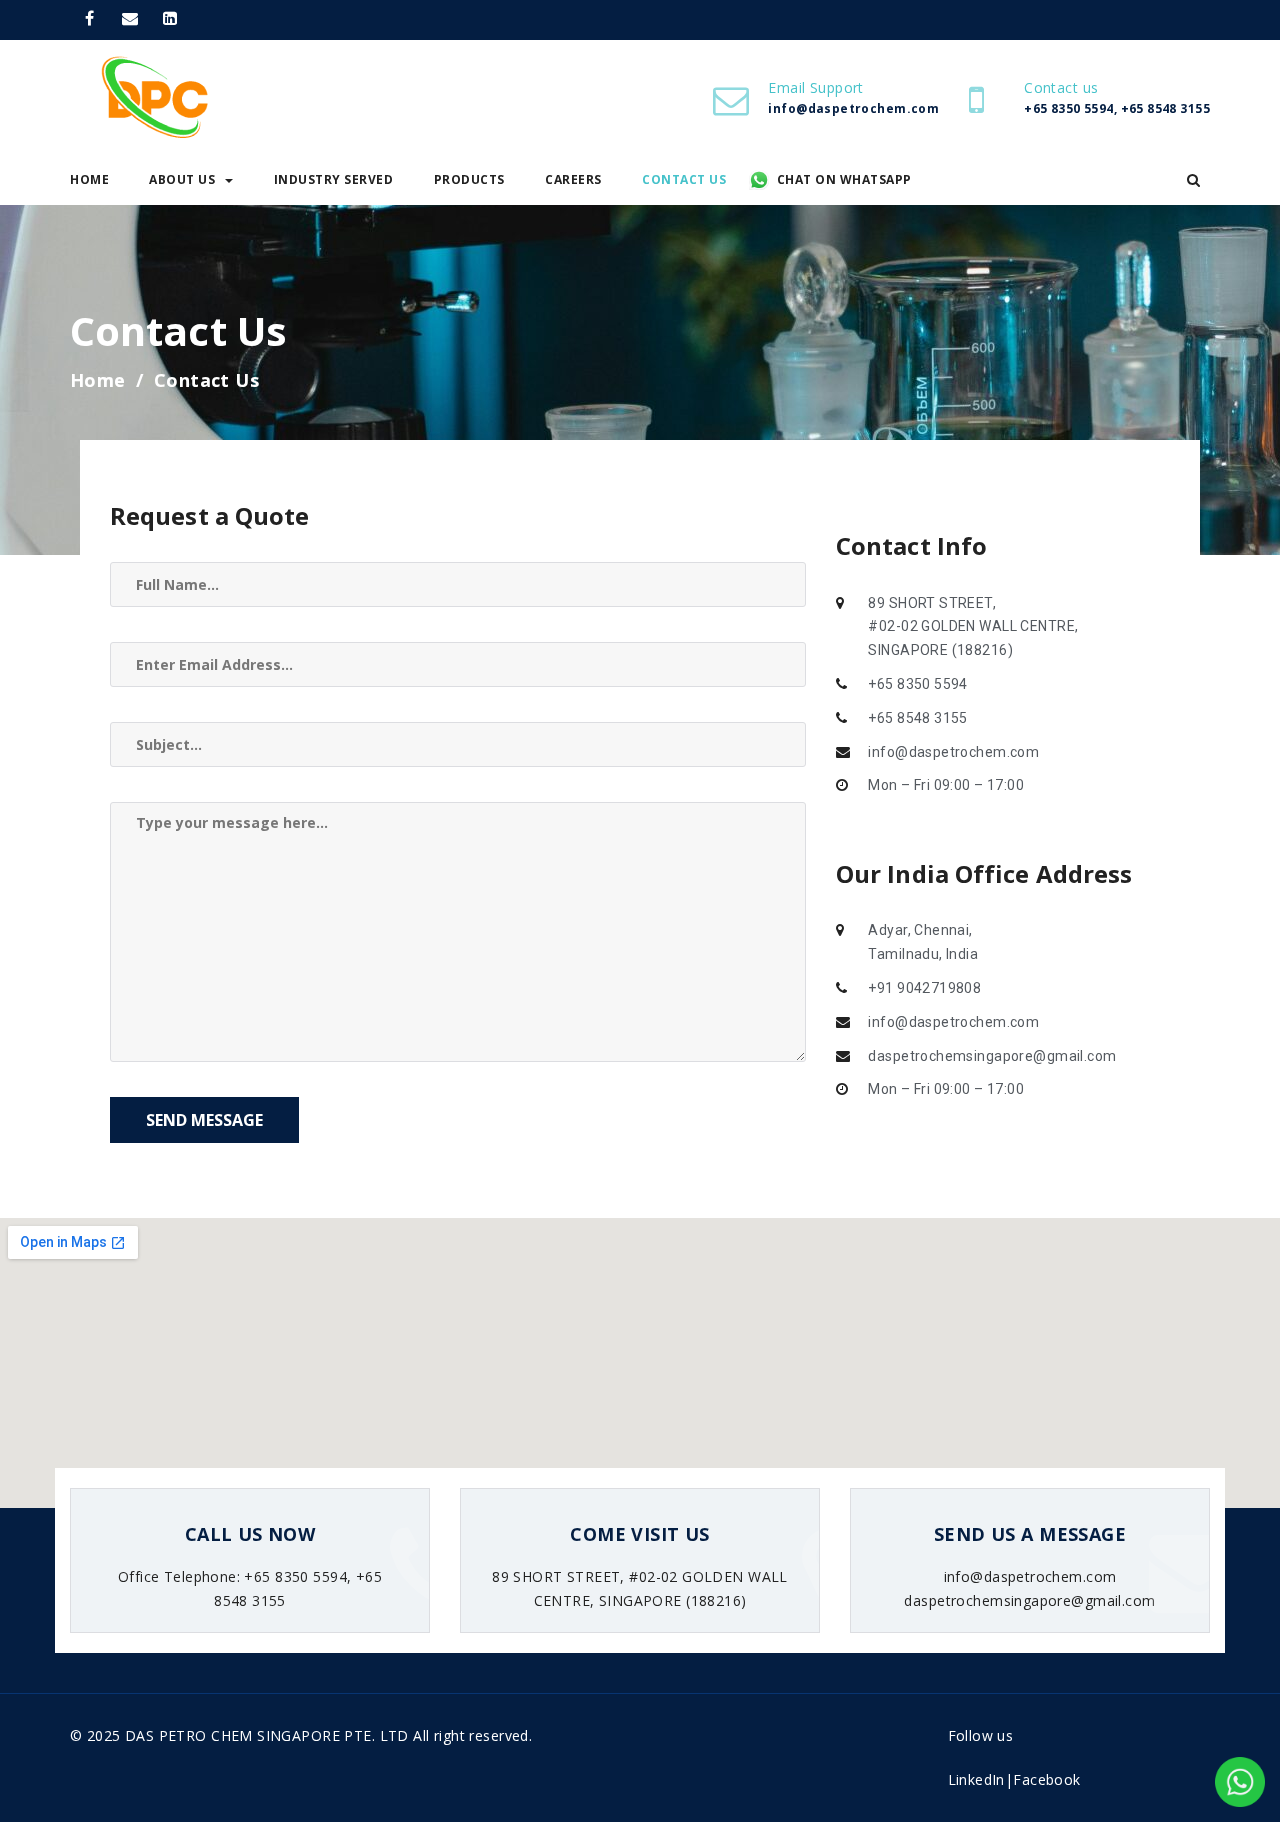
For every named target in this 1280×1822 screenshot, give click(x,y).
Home (89, 179)
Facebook (1046, 1779)
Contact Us (684, 179)
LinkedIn (976, 1779)
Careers (573, 179)
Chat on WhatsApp (844, 179)
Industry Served (334, 179)
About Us (182, 179)
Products (469, 179)
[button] (1193, 180)
